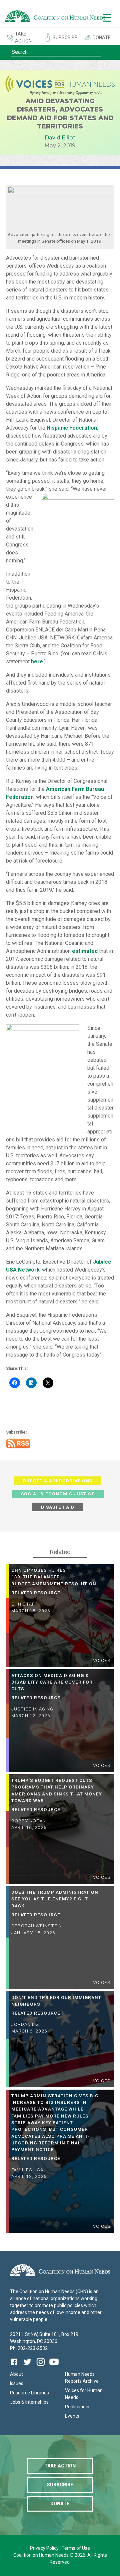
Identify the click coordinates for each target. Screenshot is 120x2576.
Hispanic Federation (72, 428)
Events (72, 2416)
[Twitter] (27, 2367)
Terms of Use (76, 2548)
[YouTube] (54, 2367)
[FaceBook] (15, 2367)
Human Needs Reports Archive (82, 2378)
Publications (78, 2407)
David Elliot (60, 138)
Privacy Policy (45, 2548)
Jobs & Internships (29, 2402)
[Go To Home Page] (55, 17)
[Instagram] (41, 2367)
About (16, 2374)
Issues (17, 2383)
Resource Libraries (29, 2393)
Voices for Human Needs (84, 2394)
